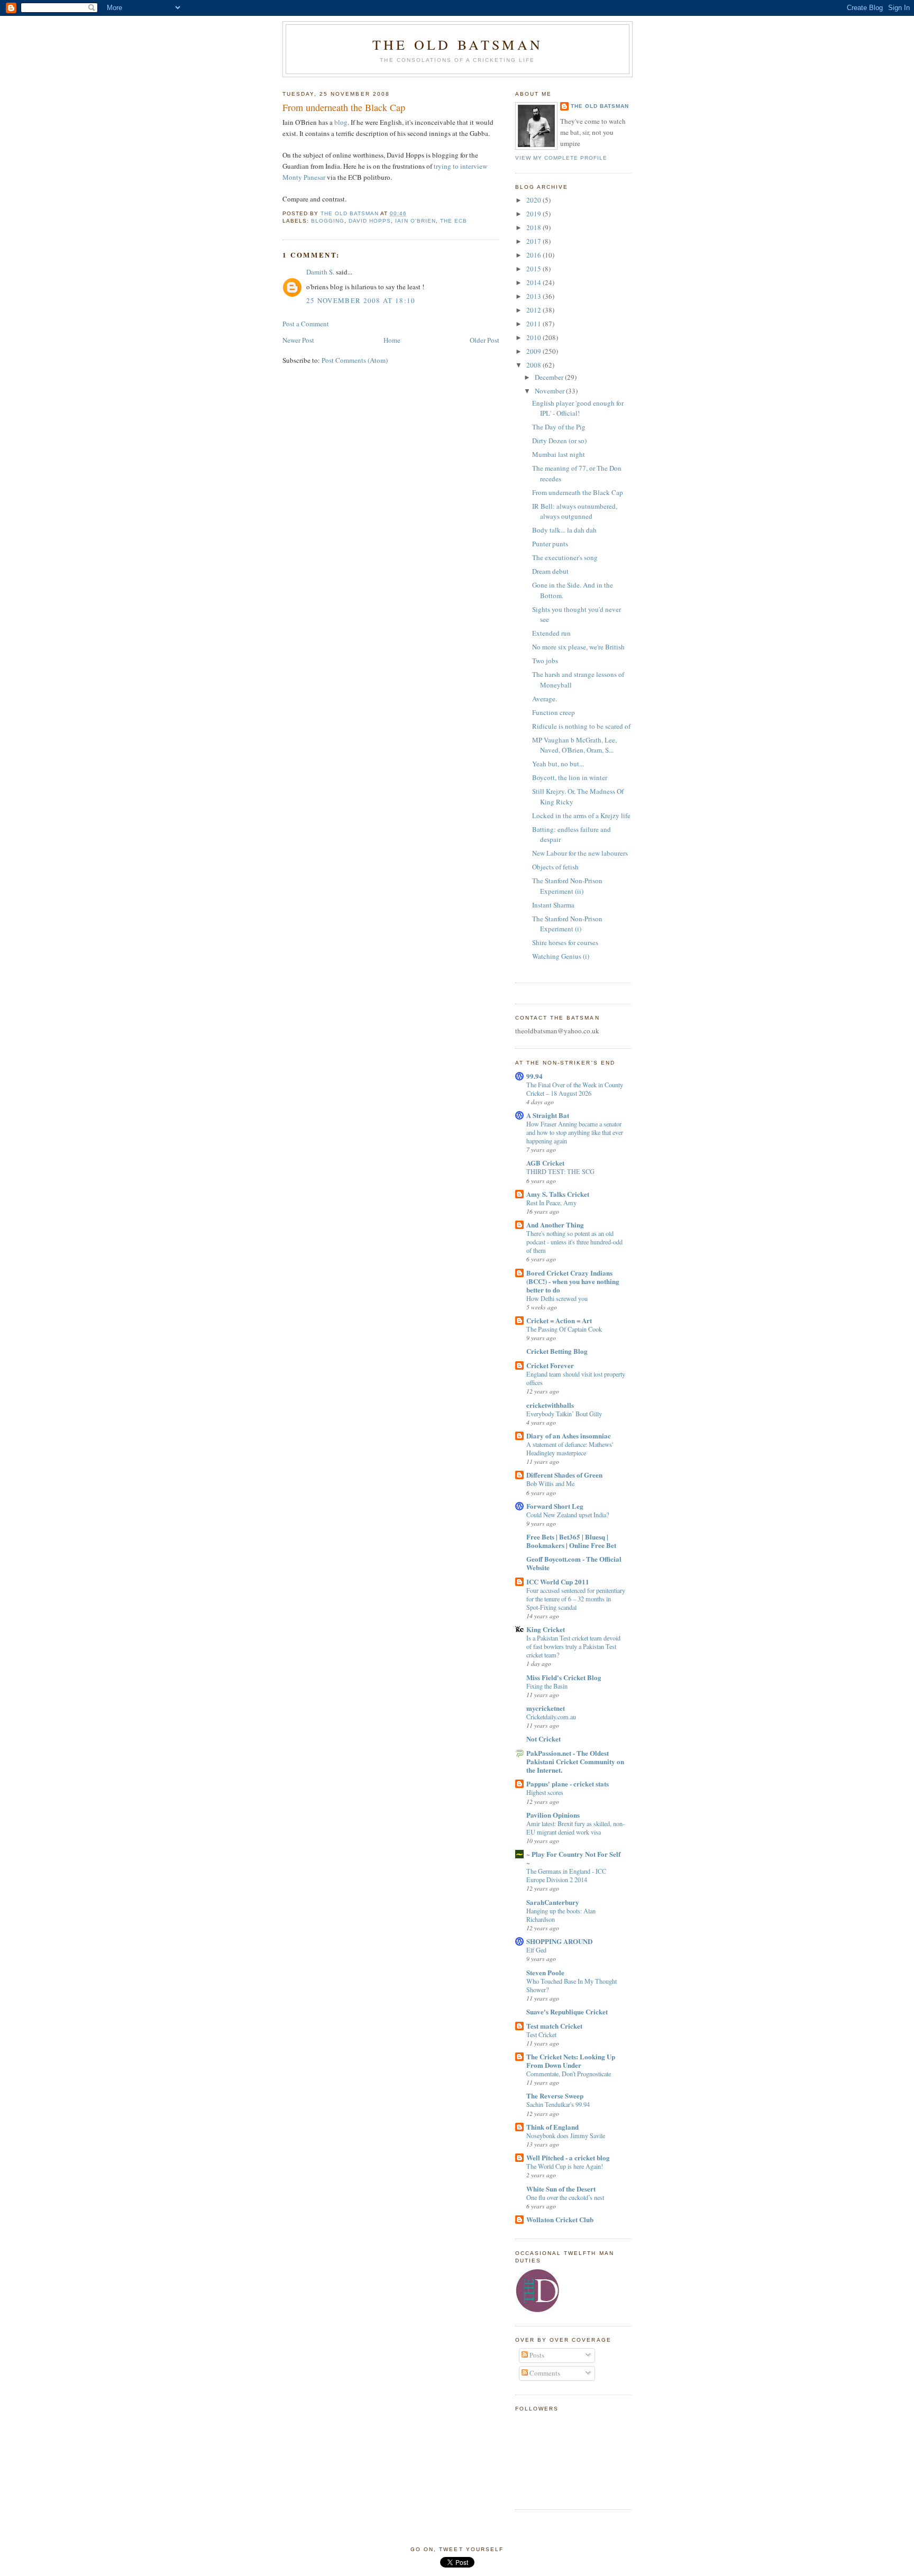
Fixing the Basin (547, 1686)
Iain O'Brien (415, 221)
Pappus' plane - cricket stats (568, 1784)
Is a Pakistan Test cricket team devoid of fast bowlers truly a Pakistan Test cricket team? (573, 1646)
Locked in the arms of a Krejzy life (581, 815)
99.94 (534, 1076)
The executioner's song (565, 557)
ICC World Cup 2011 (558, 1582)
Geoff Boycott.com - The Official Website (574, 1563)
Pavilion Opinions (553, 1815)
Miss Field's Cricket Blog (564, 1677)
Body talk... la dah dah (564, 530)
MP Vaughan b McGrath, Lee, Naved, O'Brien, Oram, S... (574, 745)
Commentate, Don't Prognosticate (569, 2074)
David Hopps (370, 221)
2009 (534, 351)
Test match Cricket (554, 2026)
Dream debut (550, 571)
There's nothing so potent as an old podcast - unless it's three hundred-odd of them (574, 1242)
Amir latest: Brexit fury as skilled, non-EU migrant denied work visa (575, 1828)
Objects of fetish (555, 867)
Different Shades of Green (564, 1475)
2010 (534, 337)
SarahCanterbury (553, 1902)
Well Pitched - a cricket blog (568, 2157)
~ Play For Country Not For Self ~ (573, 1858)
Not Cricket (543, 1739)
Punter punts (550, 544)
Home (392, 340)
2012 (534, 310)
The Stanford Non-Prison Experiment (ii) (567, 886)
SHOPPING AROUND (559, 1941)
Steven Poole (545, 1972)
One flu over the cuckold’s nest (565, 2197)
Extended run (551, 633)
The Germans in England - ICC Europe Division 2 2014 (566, 1875)
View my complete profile (561, 158)
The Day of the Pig (559, 427)
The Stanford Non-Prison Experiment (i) (567, 924)
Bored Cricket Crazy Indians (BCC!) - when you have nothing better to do (573, 1281)
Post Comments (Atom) (355, 360)
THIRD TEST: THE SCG (560, 1171)
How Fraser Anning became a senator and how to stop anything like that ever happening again (575, 1132)
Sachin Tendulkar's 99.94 (558, 2104)
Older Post (485, 340)
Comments (544, 2373)
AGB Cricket (545, 1163)
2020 (534, 200)
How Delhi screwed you (557, 1298)
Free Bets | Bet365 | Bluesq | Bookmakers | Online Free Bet (571, 1541)
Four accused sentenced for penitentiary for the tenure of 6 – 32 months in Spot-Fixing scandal (576, 1599)
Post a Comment (306, 324)
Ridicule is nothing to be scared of (581, 726)
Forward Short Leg (555, 1506)
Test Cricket (541, 2034)
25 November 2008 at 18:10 (361, 300)
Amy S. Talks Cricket (558, 1194)
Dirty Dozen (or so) (559, 441)
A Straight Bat (548, 1115)
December (550, 377)
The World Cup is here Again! (565, 2166)
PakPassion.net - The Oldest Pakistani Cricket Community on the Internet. (575, 1761)
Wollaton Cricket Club (560, 2219)
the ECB (454, 221)
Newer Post (298, 340)
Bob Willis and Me (550, 1483)
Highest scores (545, 1792)
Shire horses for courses (565, 942)
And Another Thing (555, 1225)
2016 (534, 255)
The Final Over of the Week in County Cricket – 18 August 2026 (575, 1089)
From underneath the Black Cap (578, 492)
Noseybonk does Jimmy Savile (566, 2135)
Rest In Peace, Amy (551, 1203)
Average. (545, 699)
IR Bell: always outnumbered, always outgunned (575, 511)
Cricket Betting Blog (557, 1351)
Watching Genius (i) (561, 956)
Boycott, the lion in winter (570, 777)
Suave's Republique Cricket (567, 2011)
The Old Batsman (458, 44)
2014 (534, 282)
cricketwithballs (550, 1405)
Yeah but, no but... (558, 764)
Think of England (552, 2127)
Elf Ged (536, 1950)
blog (341, 122)
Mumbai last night (559, 454)
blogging (328, 221)
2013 (534, 296)
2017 (534, 241)
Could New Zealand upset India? (568, 1515)
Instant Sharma (553, 905)
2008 (534, 365)
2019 (534, 214)
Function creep (554, 712)
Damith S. (320, 272)
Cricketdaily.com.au (551, 1717)
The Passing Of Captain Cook (564, 1329)
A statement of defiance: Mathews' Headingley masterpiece (570, 1449)
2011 (534, 324)
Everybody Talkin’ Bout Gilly (564, 1414)
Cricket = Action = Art (559, 1320)
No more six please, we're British (578, 647)
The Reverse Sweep (555, 2096)
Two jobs (545, 661)
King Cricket (546, 1629)
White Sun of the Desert (561, 2189)
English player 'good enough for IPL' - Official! (578, 408)
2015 (534, 269)
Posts (536, 2355)
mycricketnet (546, 1708)
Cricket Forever (550, 1365)
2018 (534, 227)
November (550, 391)
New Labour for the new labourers (580, 853)
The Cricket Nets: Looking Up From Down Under (571, 2061)
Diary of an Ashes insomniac (569, 1436)
